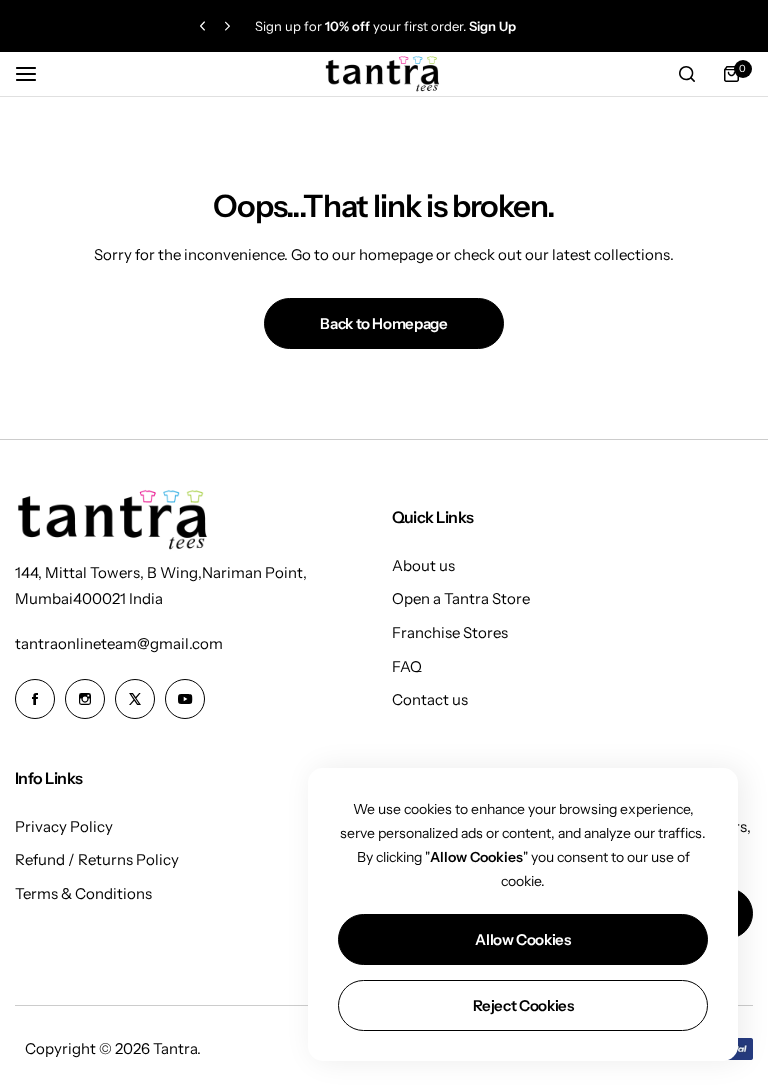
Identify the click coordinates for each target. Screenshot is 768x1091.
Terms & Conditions (83, 893)
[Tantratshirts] (384, 74)
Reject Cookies (523, 1005)
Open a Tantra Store (461, 598)
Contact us (430, 699)
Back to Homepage (383, 323)
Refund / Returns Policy (97, 859)
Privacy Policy (64, 826)
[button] (202, 26)
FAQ (407, 666)
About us (423, 565)
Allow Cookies (522, 939)
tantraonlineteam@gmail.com (119, 643)
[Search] (687, 74)
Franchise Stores (450, 632)
